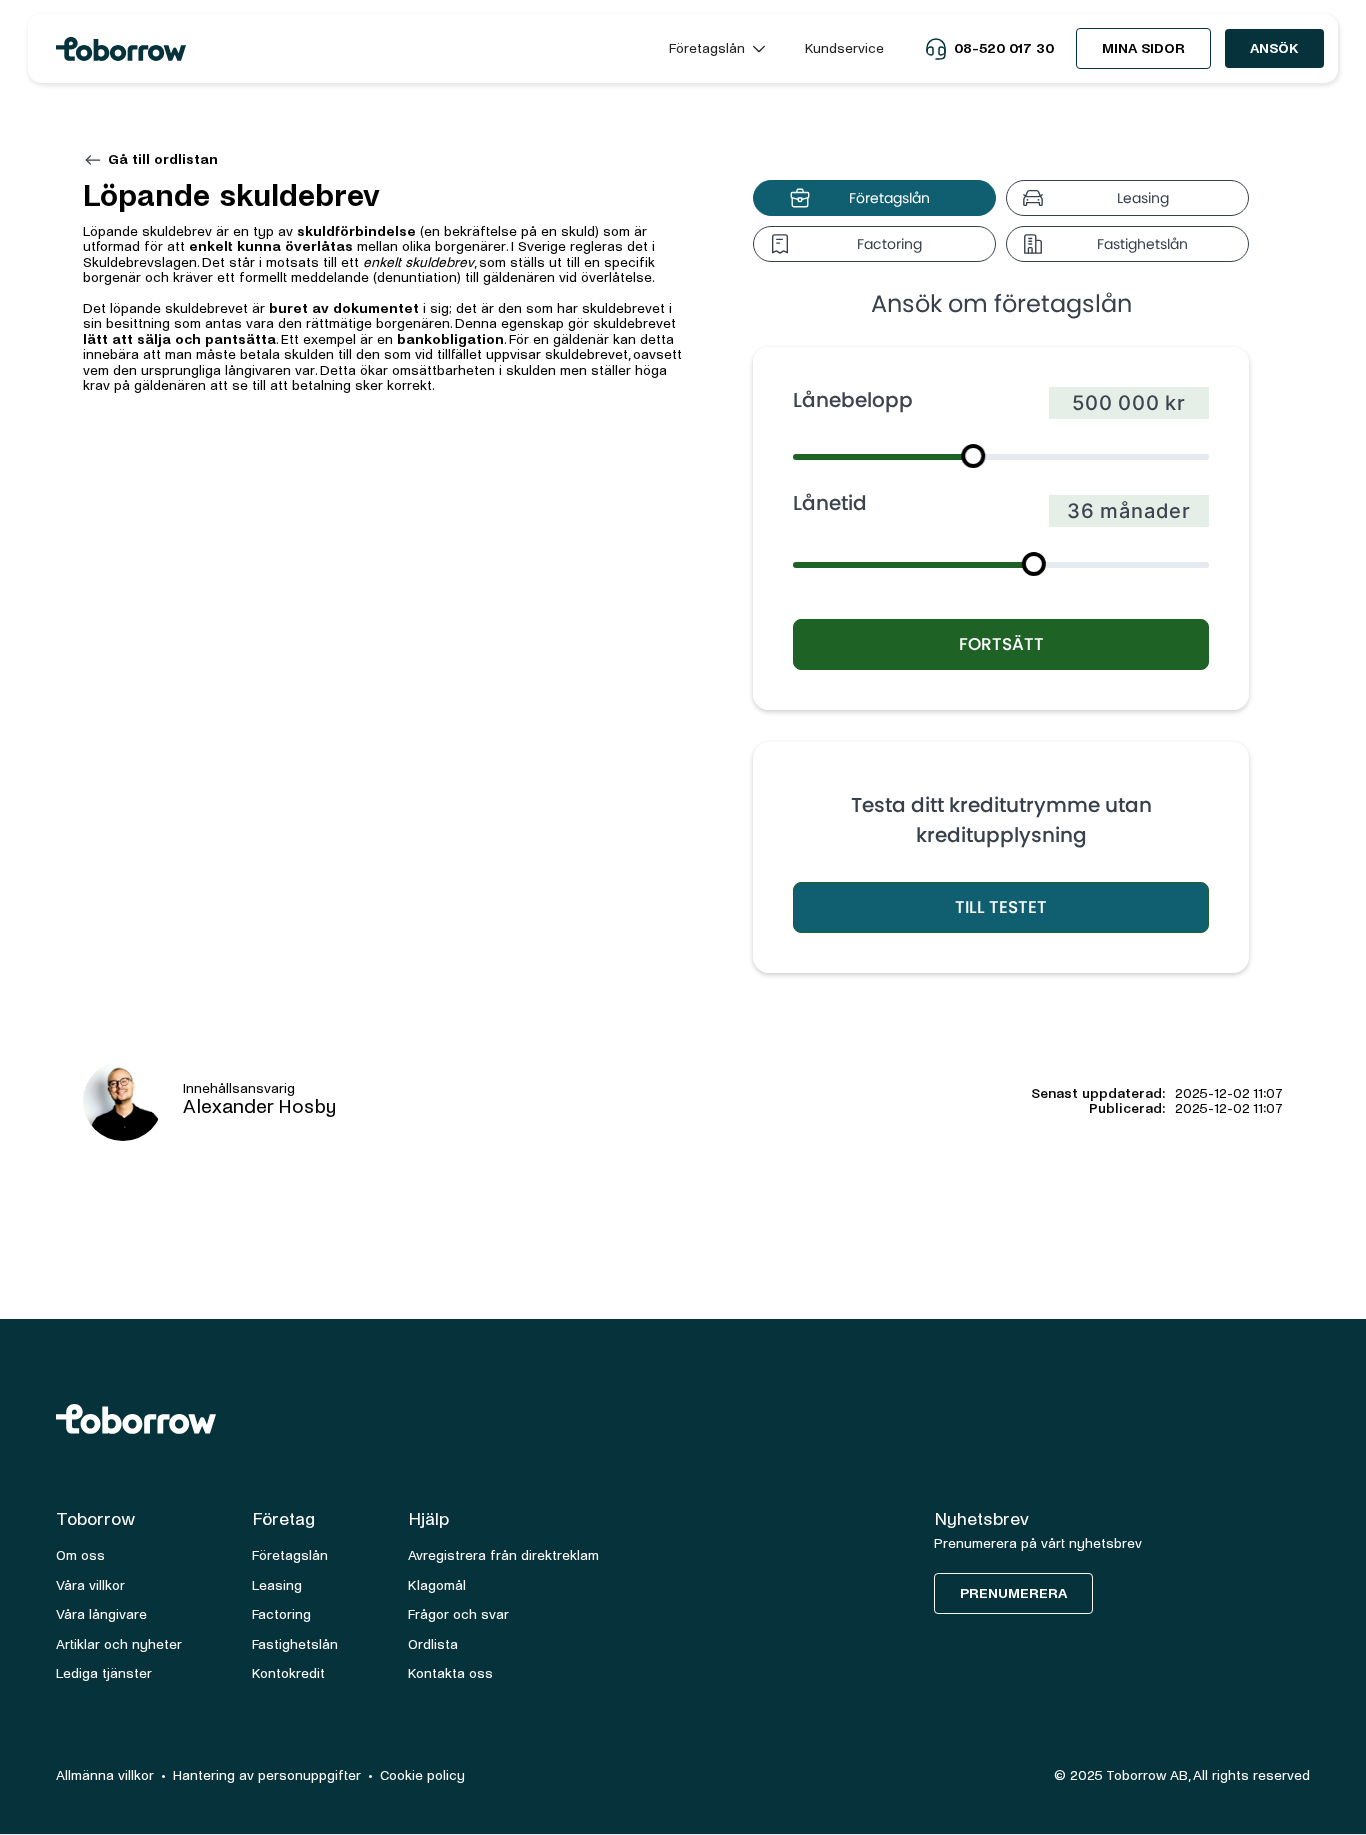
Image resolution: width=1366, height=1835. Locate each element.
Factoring (281, 1614)
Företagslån (290, 1555)
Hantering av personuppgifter (267, 1775)
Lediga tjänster (104, 1673)
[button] (717, 48)
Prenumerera (1013, 1593)
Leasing (277, 1585)
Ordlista (433, 1644)
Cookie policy (422, 1775)
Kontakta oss (450, 1673)
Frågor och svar (458, 1614)
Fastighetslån (295, 1644)
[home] (344, 49)
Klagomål (437, 1585)
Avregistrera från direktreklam (503, 1555)
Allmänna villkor (105, 1775)
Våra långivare (101, 1614)
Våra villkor (90, 1585)
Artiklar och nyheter (119, 1644)
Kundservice (844, 48)
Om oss (80, 1555)
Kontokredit (288, 1673)
